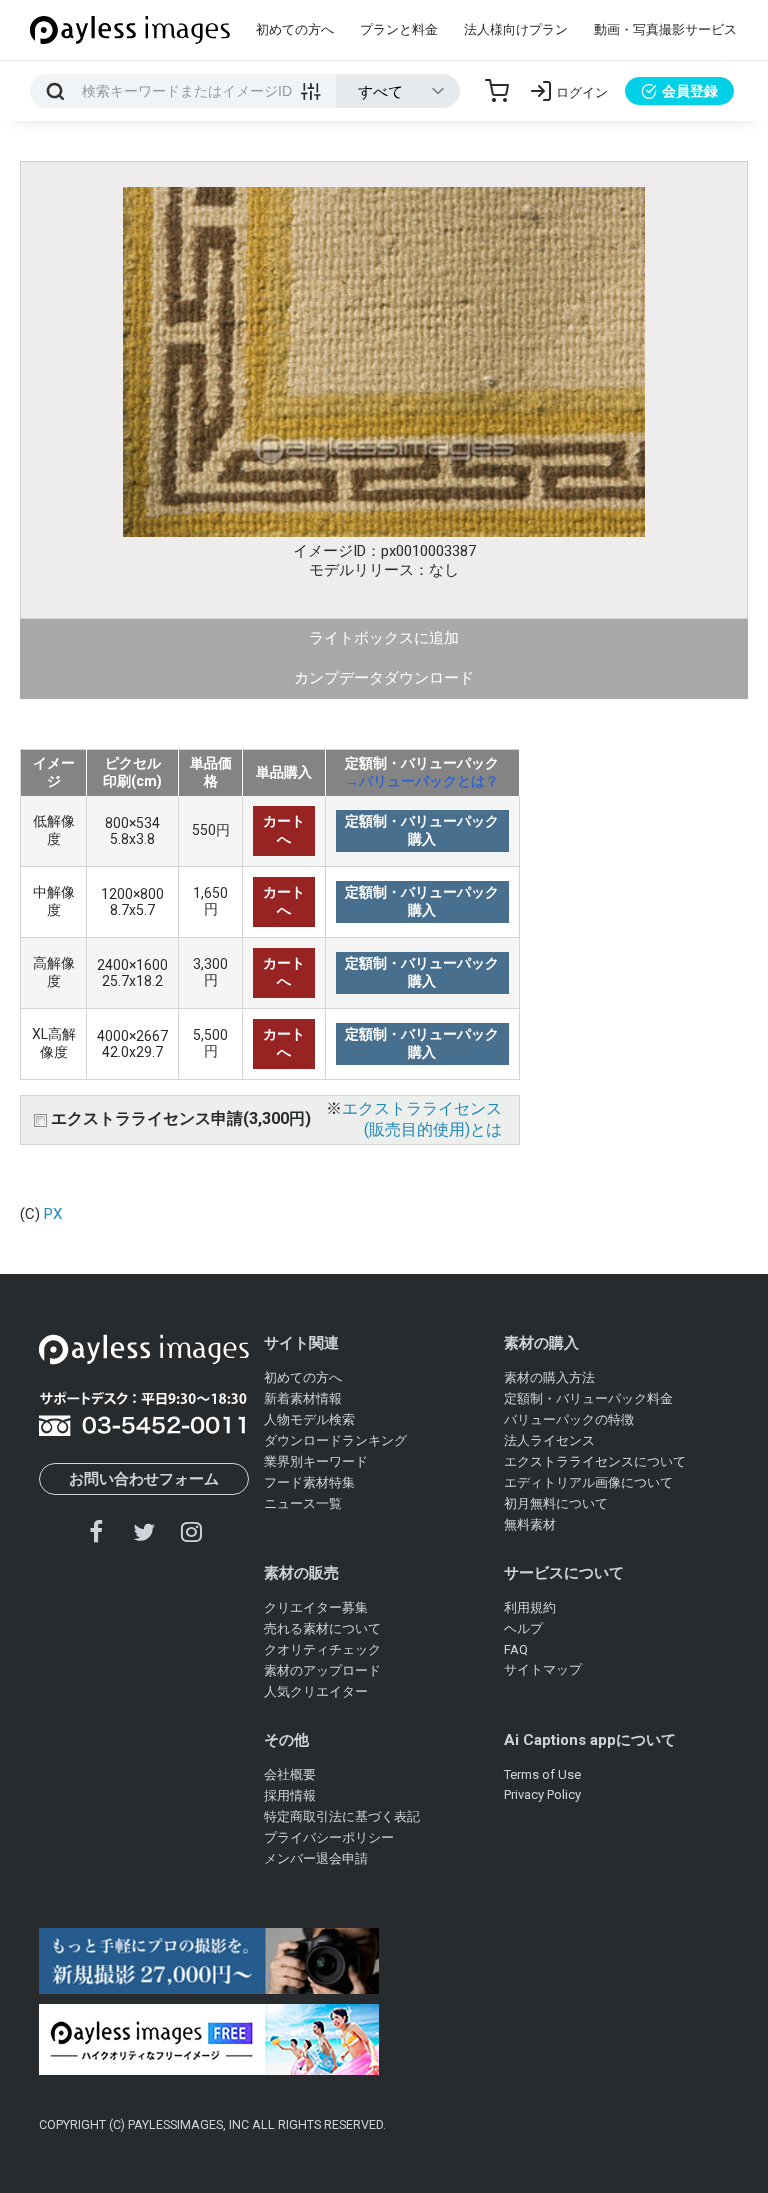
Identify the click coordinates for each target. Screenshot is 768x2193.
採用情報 (290, 1795)
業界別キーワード (316, 1461)
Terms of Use (542, 1774)
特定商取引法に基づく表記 (342, 1816)
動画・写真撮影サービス (665, 29)
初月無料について (556, 1503)
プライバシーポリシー (329, 1837)
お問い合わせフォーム (144, 1479)
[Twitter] (144, 1531)
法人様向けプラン (516, 29)
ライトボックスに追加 (384, 638)
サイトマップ (543, 1669)
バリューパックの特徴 (569, 1419)
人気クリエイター (316, 1691)
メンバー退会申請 (316, 1858)
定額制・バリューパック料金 (588, 1398)
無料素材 (530, 1524)
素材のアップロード (322, 1670)
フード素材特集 (309, 1482)
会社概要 (290, 1774)
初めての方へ (295, 29)
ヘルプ (523, 1628)
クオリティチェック (322, 1649)
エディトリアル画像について (588, 1482)
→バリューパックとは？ (422, 781)
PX (53, 1214)
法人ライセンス (549, 1440)
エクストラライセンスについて (595, 1461)
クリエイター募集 (316, 1607)
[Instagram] (191, 1531)
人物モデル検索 (309, 1419)
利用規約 (530, 1607)
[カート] (497, 91)
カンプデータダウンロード (384, 678)
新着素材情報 (303, 1398)
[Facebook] (97, 1531)
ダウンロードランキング (335, 1440)
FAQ (516, 1649)
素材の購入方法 (549, 1377)
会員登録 (690, 91)
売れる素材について (322, 1628)
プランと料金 (399, 29)
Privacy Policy (542, 1794)
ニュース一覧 (303, 1503)
